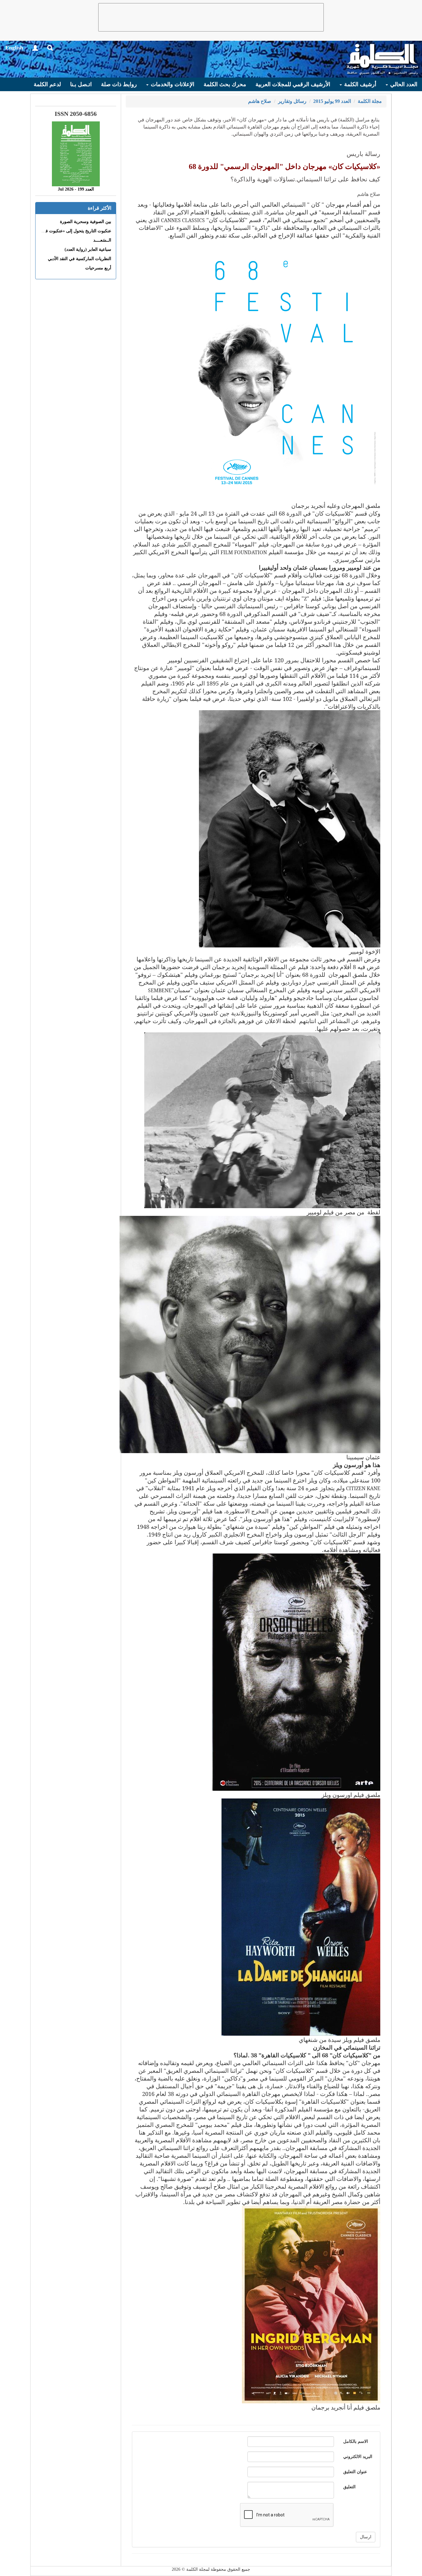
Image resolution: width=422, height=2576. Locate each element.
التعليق (349, 2487)
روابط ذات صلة (119, 84)
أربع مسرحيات (98, 268)
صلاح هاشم (260, 101)
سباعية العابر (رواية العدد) (88, 249)
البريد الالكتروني (358, 2457)
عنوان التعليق (355, 2472)
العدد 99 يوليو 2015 (332, 101)
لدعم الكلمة (47, 84)
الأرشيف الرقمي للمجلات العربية (293, 84)
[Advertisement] (211, 17)
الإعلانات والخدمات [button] (172, 84)
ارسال (366, 2537)
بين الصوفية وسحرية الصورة (86, 222)
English (14, 48)
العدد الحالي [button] (403, 84)
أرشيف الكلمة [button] (359, 84)
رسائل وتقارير (292, 101)
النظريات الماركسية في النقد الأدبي (80, 259)
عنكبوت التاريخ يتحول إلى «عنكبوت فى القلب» (70, 231)
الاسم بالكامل (356, 2441)
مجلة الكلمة (370, 101)
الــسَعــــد (102, 240)
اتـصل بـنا (81, 84)
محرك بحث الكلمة (225, 84)
